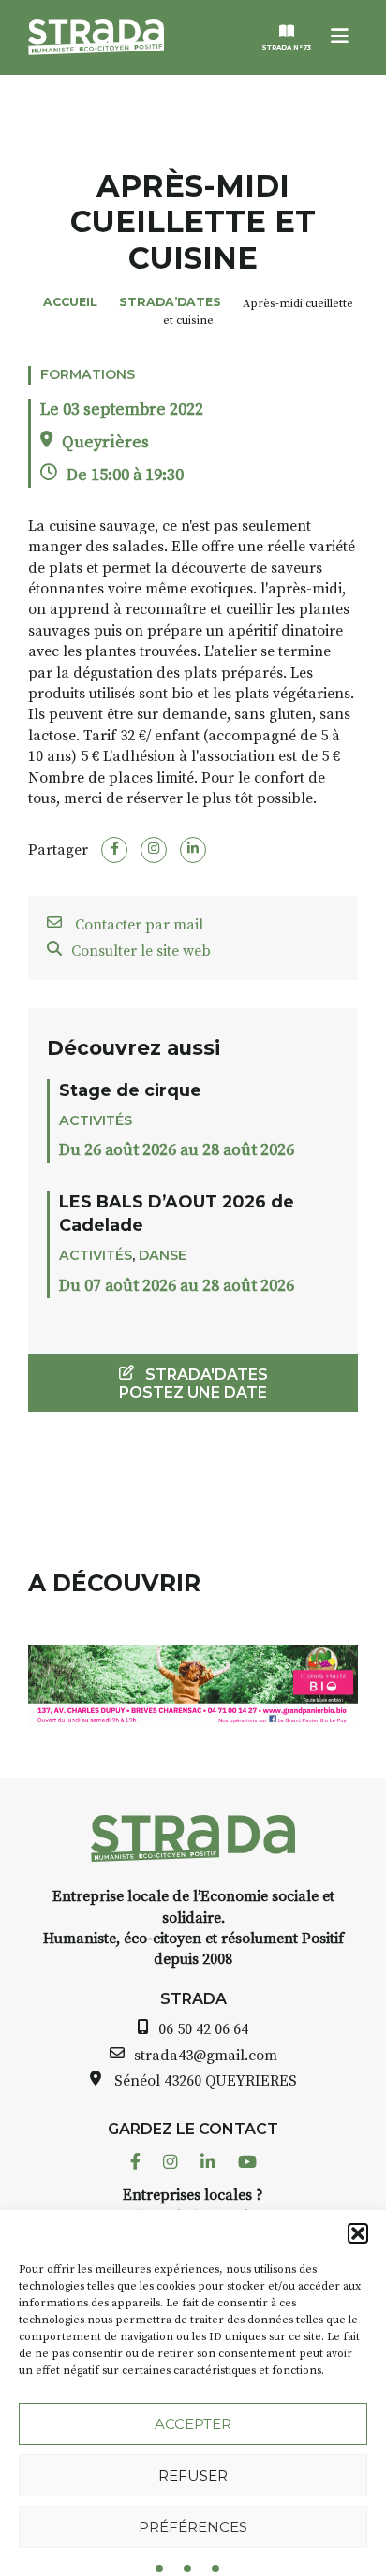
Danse (163, 1255)
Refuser (193, 2475)
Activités (96, 1120)
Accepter (193, 2424)
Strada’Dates (170, 302)
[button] (358, 2233)
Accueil (70, 302)
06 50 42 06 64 (203, 2029)
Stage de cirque (130, 1090)
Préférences (193, 2527)
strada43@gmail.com (206, 2056)
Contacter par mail (137, 925)
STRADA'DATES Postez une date (193, 1383)
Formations (88, 374)
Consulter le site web (141, 951)
